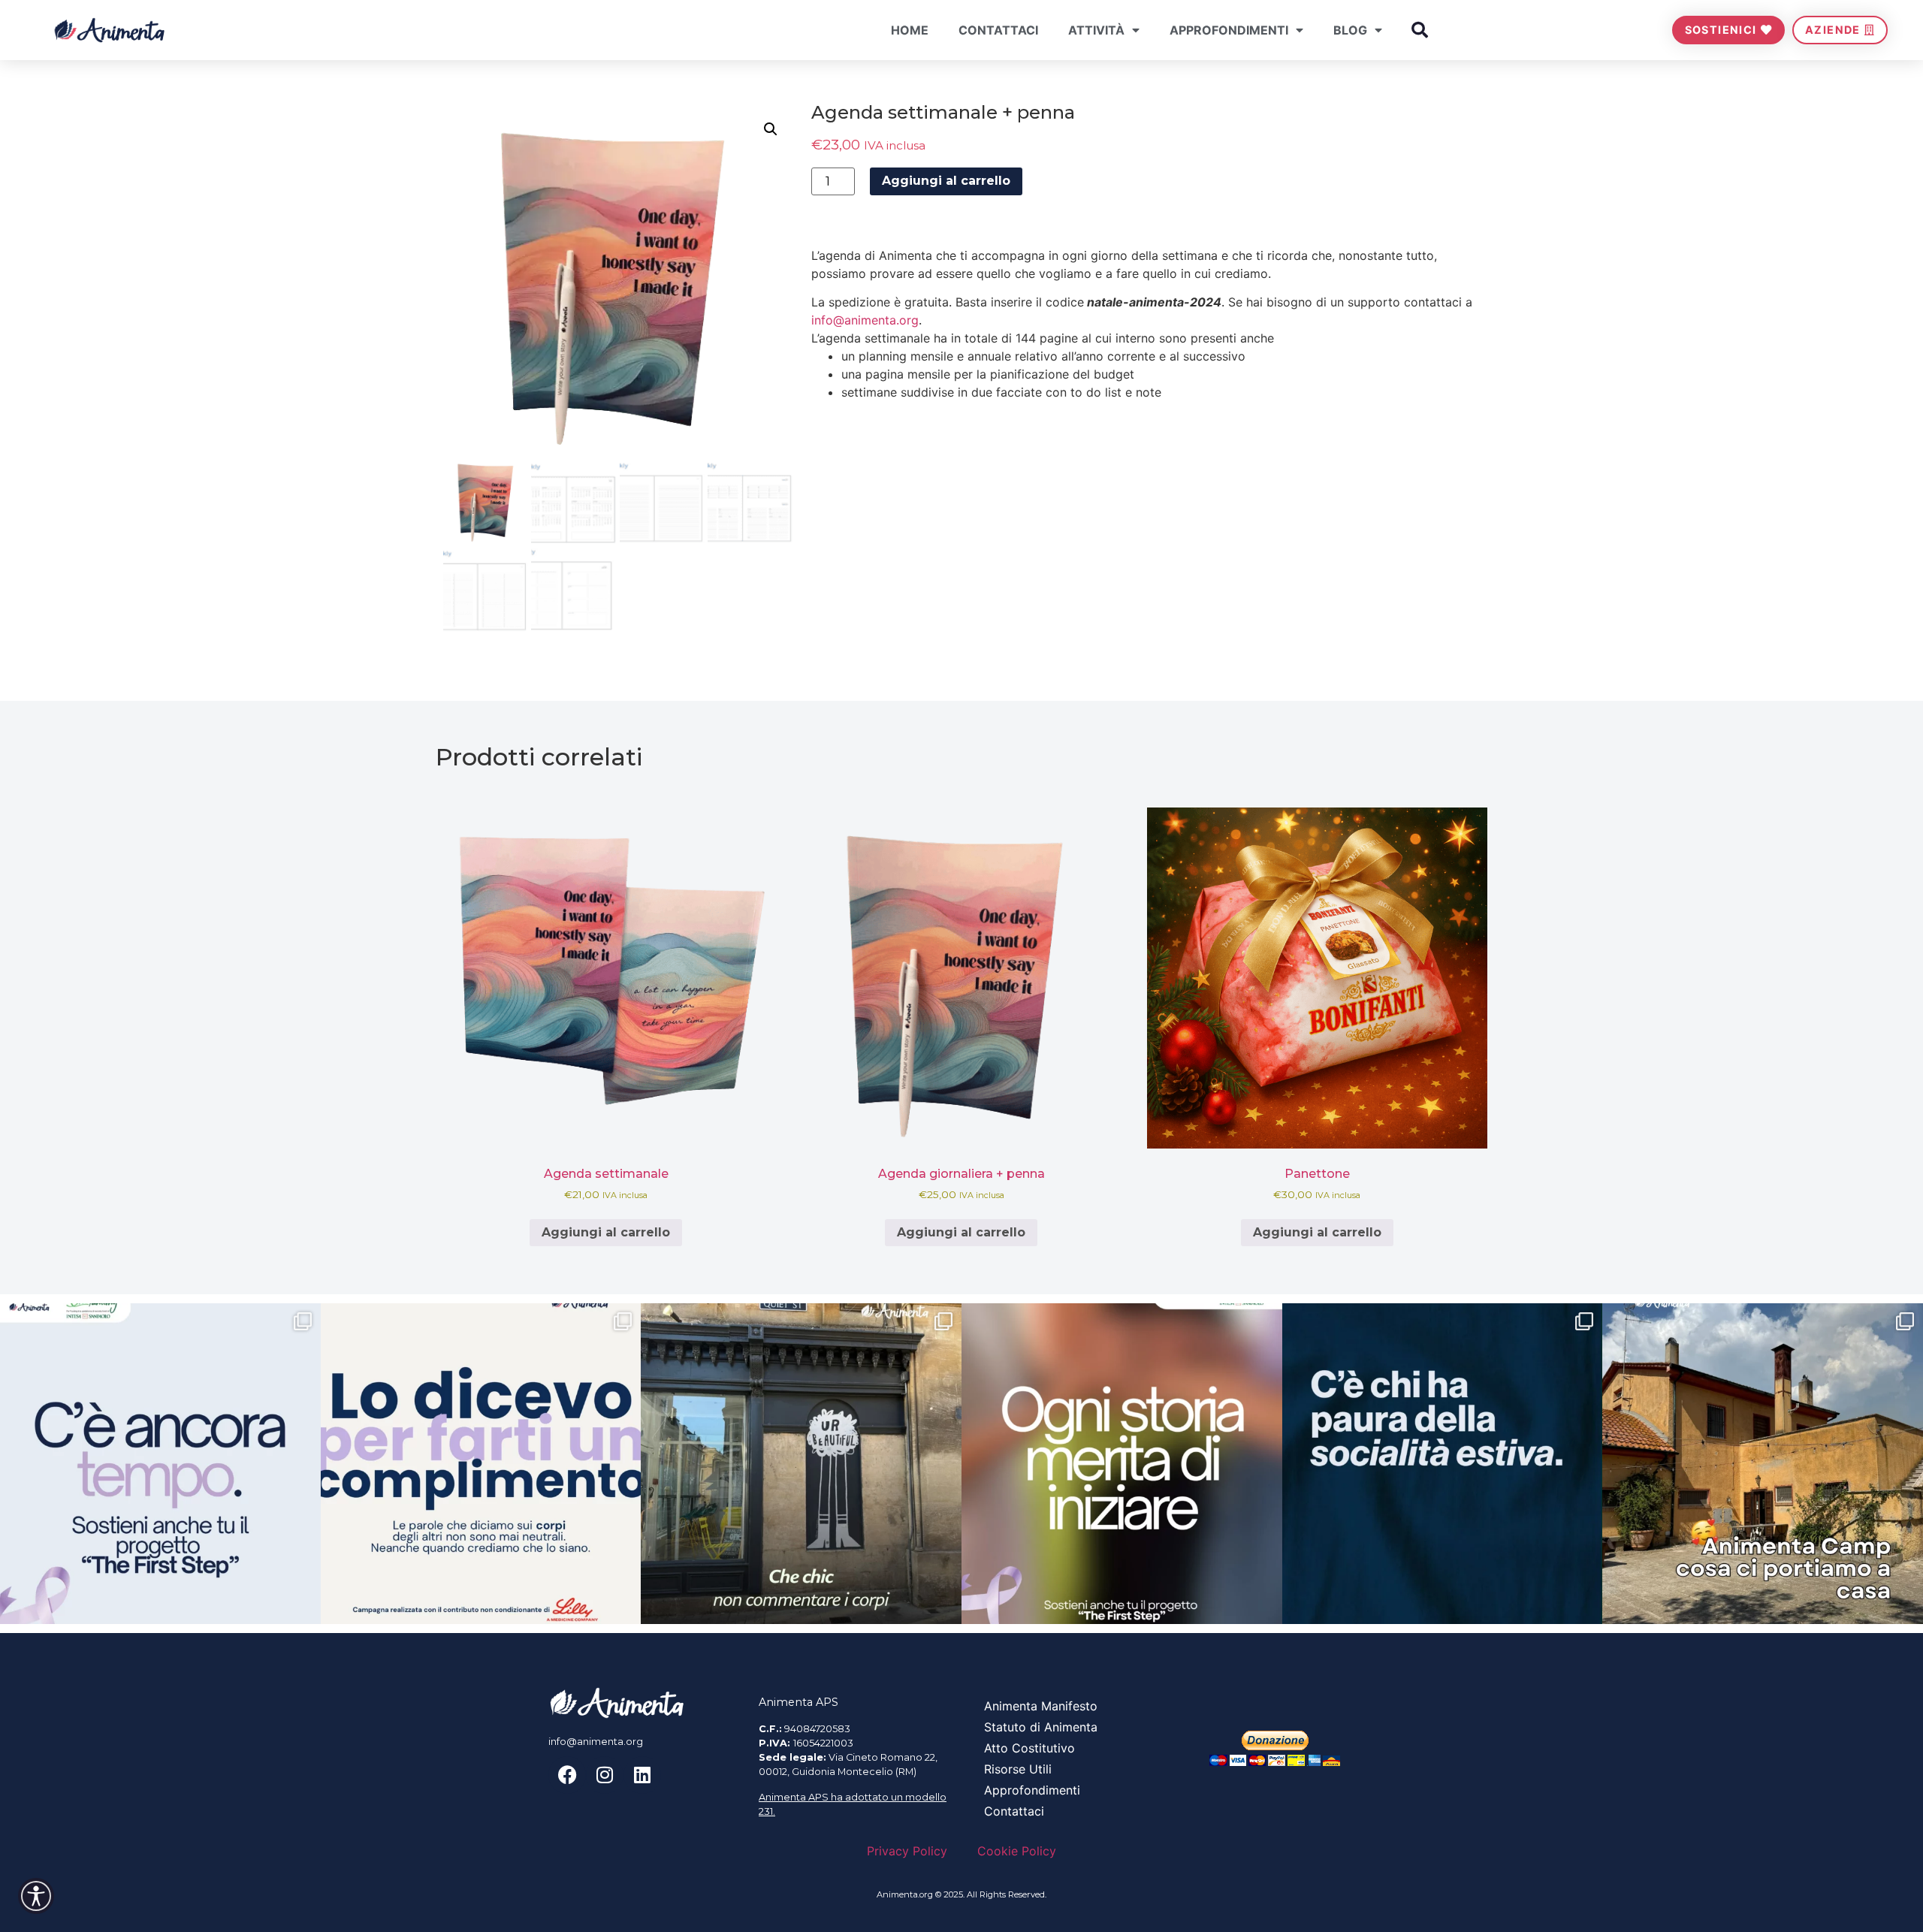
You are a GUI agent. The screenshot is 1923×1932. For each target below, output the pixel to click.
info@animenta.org (865, 320)
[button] (1420, 30)
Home (910, 30)
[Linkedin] (642, 1775)
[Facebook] (567, 1775)
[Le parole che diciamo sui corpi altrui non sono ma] (481, 1464)
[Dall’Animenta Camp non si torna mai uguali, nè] (1763, 1464)
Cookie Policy (1017, 1851)
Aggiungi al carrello (946, 181)
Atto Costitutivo (1029, 1748)
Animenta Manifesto (1041, 1706)
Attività (1096, 30)
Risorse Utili (1018, 1769)
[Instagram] (605, 1775)
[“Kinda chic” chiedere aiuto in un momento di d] (801, 1464)
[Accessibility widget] (36, 1896)
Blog (1350, 30)
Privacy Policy (907, 1851)
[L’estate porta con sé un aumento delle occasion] (1443, 1464)
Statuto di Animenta (1041, 1727)
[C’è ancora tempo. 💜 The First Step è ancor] (160, 1464)
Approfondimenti (1229, 30)
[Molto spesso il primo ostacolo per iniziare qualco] (1122, 1464)
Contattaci (998, 30)
